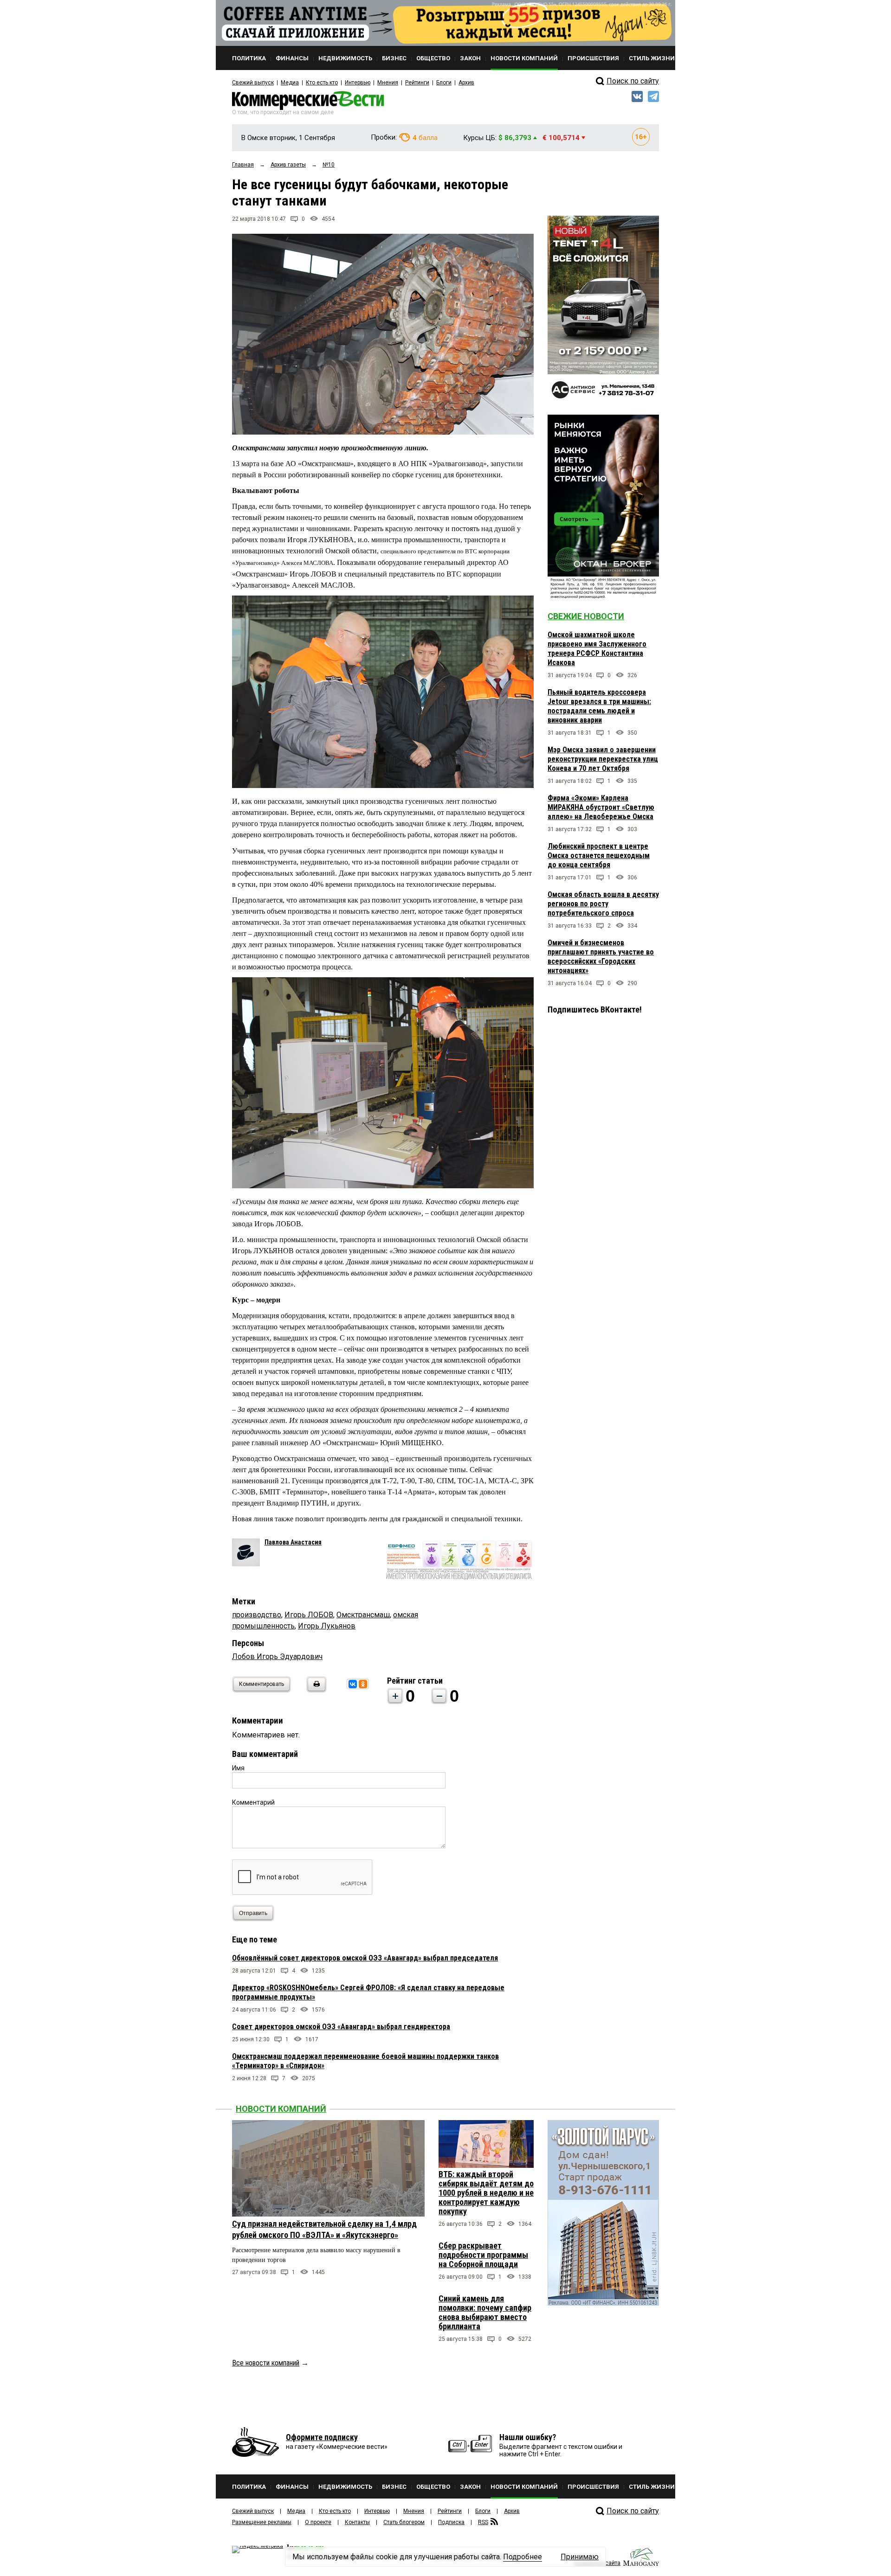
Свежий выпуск (253, 83)
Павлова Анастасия (293, 1542)
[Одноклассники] (363, 1684)
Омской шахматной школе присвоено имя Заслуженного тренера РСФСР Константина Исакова (597, 649)
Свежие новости (586, 616)
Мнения (388, 83)
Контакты (357, 2522)
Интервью (358, 83)
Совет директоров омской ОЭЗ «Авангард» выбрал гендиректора (341, 2027)
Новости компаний (281, 2109)
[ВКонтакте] (353, 1684)
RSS (483, 2522)
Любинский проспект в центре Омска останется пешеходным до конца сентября (599, 855)
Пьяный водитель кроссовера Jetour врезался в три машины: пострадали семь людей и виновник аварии (599, 706)
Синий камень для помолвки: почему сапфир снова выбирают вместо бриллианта (485, 2312)
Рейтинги (417, 83)
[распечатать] (315, 1690)
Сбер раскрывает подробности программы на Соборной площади (483, 2255)
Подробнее (523, 2557)
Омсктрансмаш (363, 1615)
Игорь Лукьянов (327, 1626)
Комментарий (253, 1802)
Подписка (451, 2522)
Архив (466, 83)
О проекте (318, 2522)
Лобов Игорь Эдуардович (277, 1656)
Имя (238, 1768)
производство (257, 1615)
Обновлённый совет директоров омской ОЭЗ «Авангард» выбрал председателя (365, 1958)
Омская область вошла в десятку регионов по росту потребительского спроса (603, 904)
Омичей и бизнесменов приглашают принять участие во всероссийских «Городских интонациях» (601, 957)
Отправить (253, 1913)
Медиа (290, 83)
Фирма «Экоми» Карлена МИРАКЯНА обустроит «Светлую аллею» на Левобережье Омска (601, 807)
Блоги (444, 83)
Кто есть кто (322, 83)
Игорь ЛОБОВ (309, 1615)
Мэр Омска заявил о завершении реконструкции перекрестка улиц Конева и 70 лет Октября (603, 759)
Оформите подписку (322, 2437)
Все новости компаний (266, 2363)
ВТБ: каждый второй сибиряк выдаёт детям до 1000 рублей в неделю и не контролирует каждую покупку (486, 2193)
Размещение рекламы (262, 2522)
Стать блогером (404, 2522)
